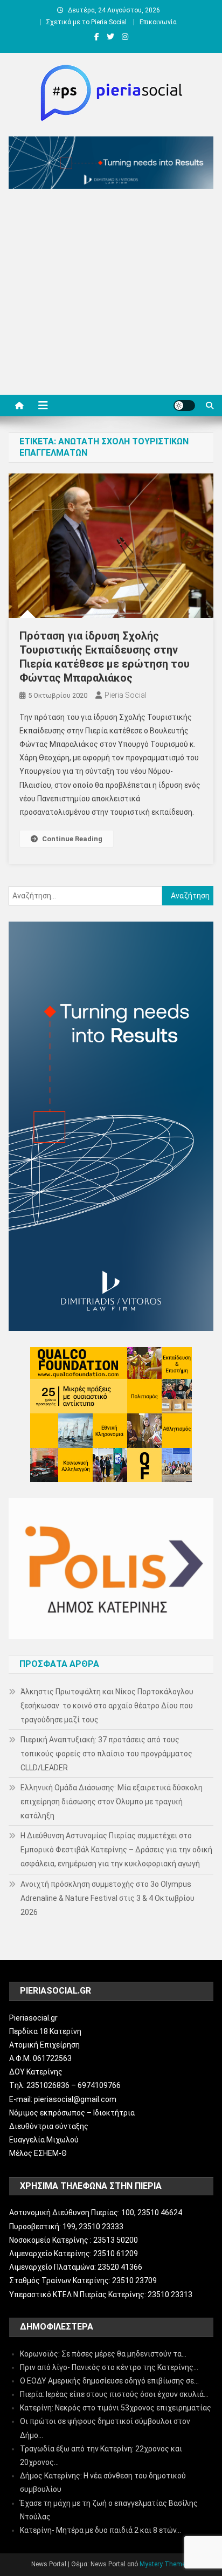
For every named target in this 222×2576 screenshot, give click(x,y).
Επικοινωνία (158, 22)
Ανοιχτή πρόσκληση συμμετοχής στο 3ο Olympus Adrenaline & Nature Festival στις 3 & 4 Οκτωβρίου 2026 (107, 1898)
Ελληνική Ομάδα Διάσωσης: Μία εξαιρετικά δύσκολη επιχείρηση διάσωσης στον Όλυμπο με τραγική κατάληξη (112, 1802)
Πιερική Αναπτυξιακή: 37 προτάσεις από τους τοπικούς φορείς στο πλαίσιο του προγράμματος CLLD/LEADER (106, 1754)
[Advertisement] (111, 294)
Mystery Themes (164, 2564)
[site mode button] (184, 406)
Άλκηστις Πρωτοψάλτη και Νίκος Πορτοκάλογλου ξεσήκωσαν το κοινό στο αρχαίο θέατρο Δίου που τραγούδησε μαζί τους (107, 1706)
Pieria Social (126, 695)
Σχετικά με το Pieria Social (86, 22)
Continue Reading (72, 839)
